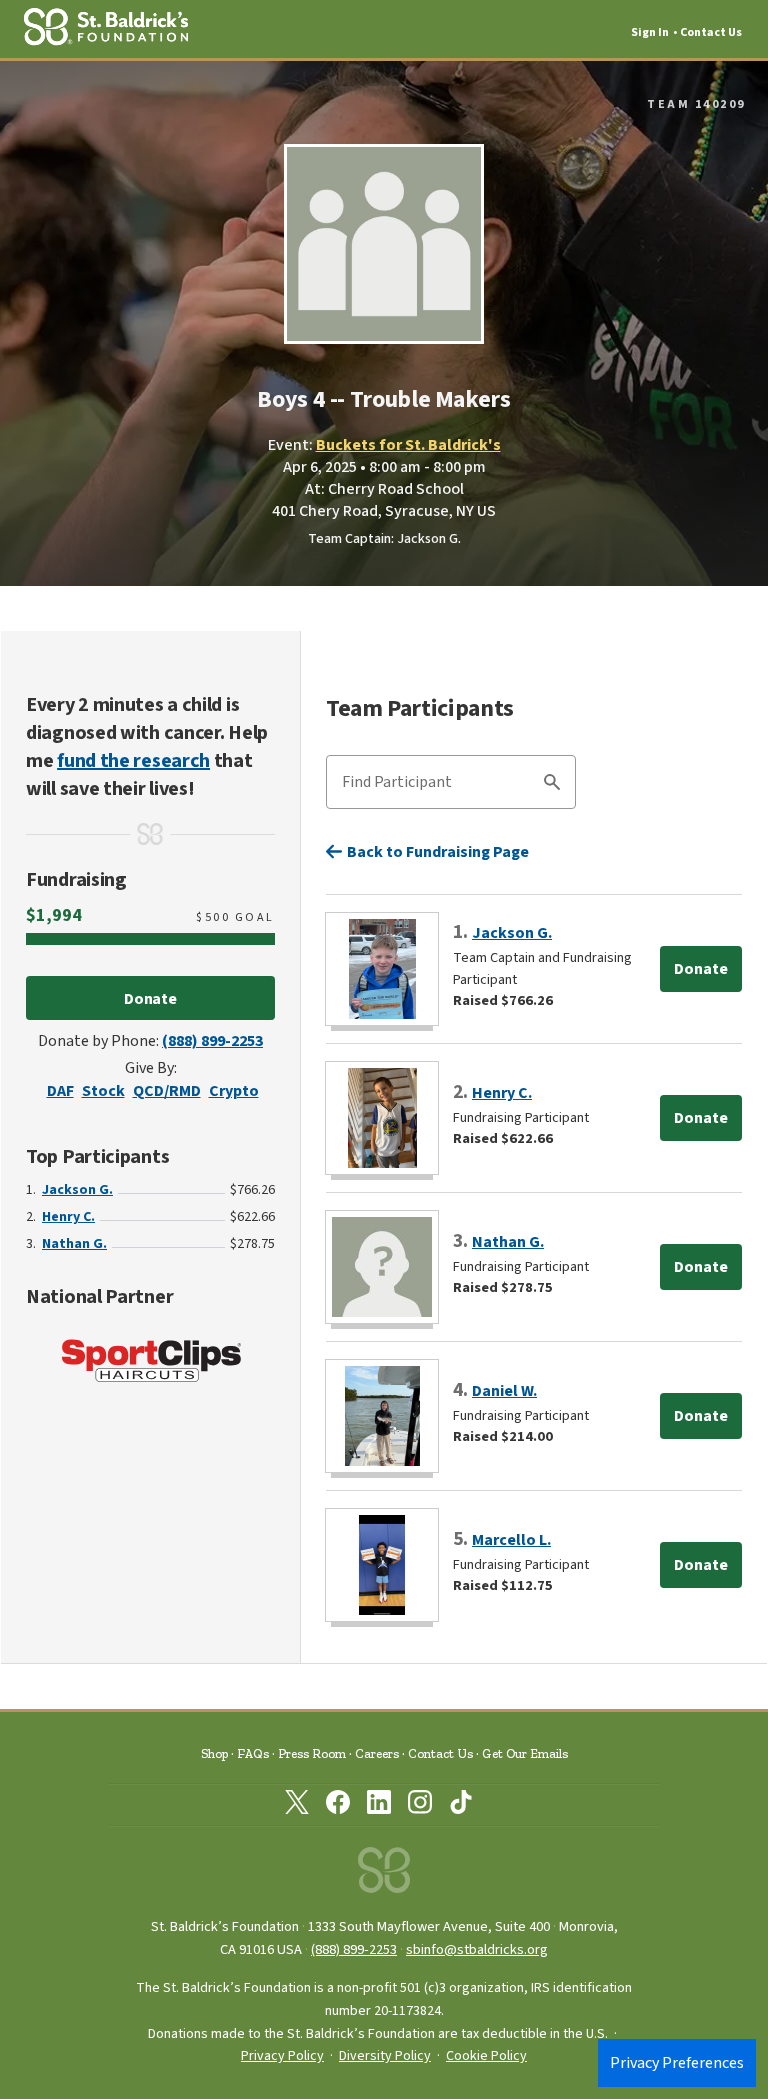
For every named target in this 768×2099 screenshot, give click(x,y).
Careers (377, 1753)
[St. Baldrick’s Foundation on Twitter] (297, 1806)
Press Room (312, 1753)
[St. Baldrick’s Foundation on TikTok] (461, 1806)
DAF (60, 1091)
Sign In (650, 32)
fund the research (133, 761)
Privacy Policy (282, 2056)
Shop (214, 1753)
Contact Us (711, 32)
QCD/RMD (167, 1091)
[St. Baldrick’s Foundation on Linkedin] (379, 1806)
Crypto (234, 1091)
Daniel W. (504, 1391)
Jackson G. (77, 1190)
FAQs (253, 1753)
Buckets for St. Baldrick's (408, 445)
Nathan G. (74, 1244)
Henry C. (68, 1217)
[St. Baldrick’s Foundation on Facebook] (338, 1806)
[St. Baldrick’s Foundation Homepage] (384, 1875)
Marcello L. (511, 1540)
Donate (151, 999)
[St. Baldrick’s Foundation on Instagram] (420, 1806)
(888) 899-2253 (212, 1041)
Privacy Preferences (677, 2063)
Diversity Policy (385, 2056)
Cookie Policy (486, 2056)
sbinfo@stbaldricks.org (477, 1949)
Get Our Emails (525, 1753)
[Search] (552, 785)
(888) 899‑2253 (354, 1949)
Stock (103, 1091)
